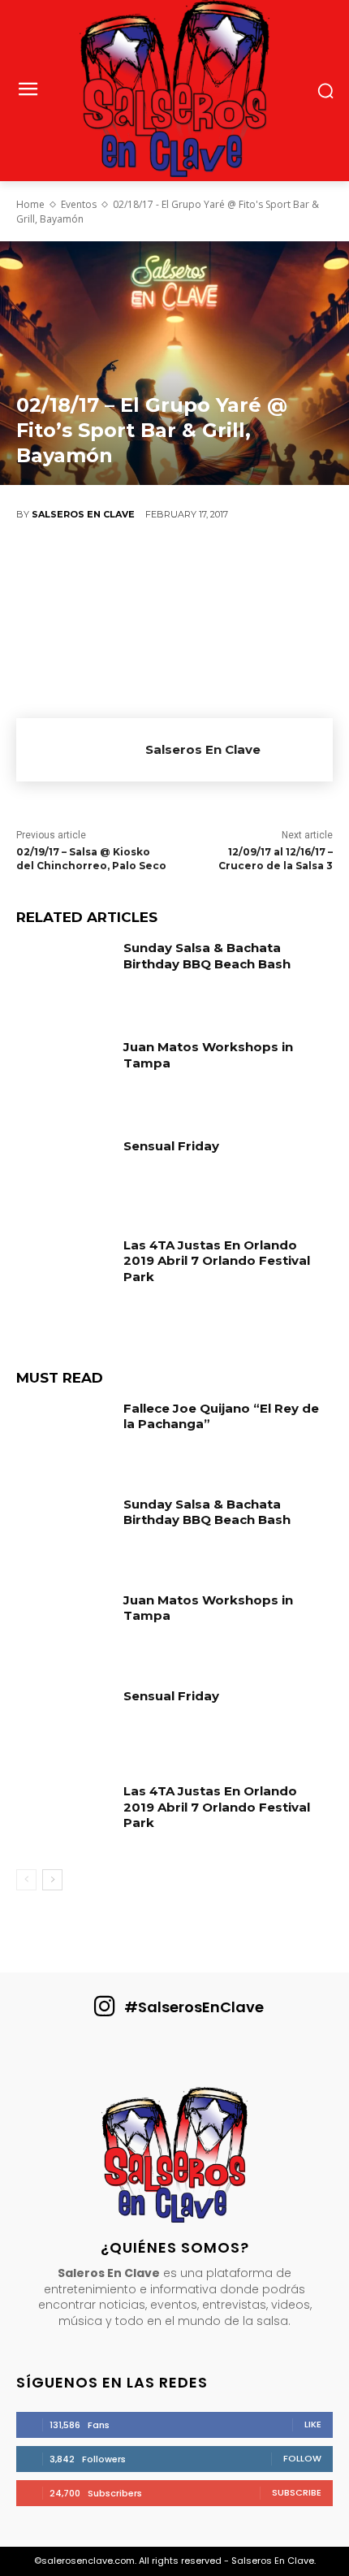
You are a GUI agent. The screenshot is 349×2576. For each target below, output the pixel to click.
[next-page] (52, 1880)
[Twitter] (89, 569)
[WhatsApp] (187, 569)
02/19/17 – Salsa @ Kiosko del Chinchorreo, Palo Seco (91, 859)
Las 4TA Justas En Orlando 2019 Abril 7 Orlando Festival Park (217, 1261)
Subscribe (297, 2492)
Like (313, 2424)
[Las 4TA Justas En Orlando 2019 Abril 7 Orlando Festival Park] (64, 1274)
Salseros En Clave (83, 514)
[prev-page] (26, 1880)
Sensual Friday (171, 1146)
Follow (302, 2458)
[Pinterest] (138, 569)
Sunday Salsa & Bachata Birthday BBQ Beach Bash (207, 956)
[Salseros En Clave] (81, 750)
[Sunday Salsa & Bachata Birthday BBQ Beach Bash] (64, 976)
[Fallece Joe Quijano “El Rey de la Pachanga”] (64, 1437)
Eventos (79, 204)
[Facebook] (41, 569)
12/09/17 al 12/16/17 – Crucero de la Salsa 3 (276, 859)
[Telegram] (284, 569)
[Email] (235, 569)
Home (30, 204)
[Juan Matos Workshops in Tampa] (64, 1076)
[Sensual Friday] (64, 1175)
